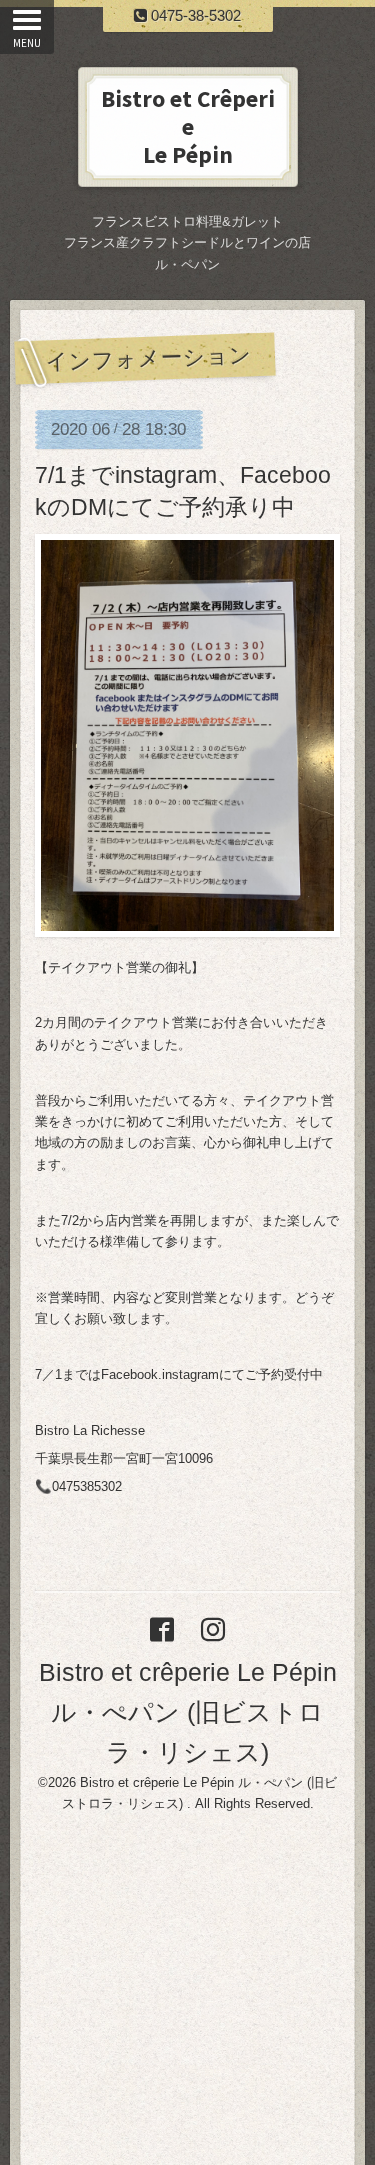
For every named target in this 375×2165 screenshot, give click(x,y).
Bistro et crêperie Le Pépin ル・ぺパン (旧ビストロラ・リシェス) (188, 1712)
